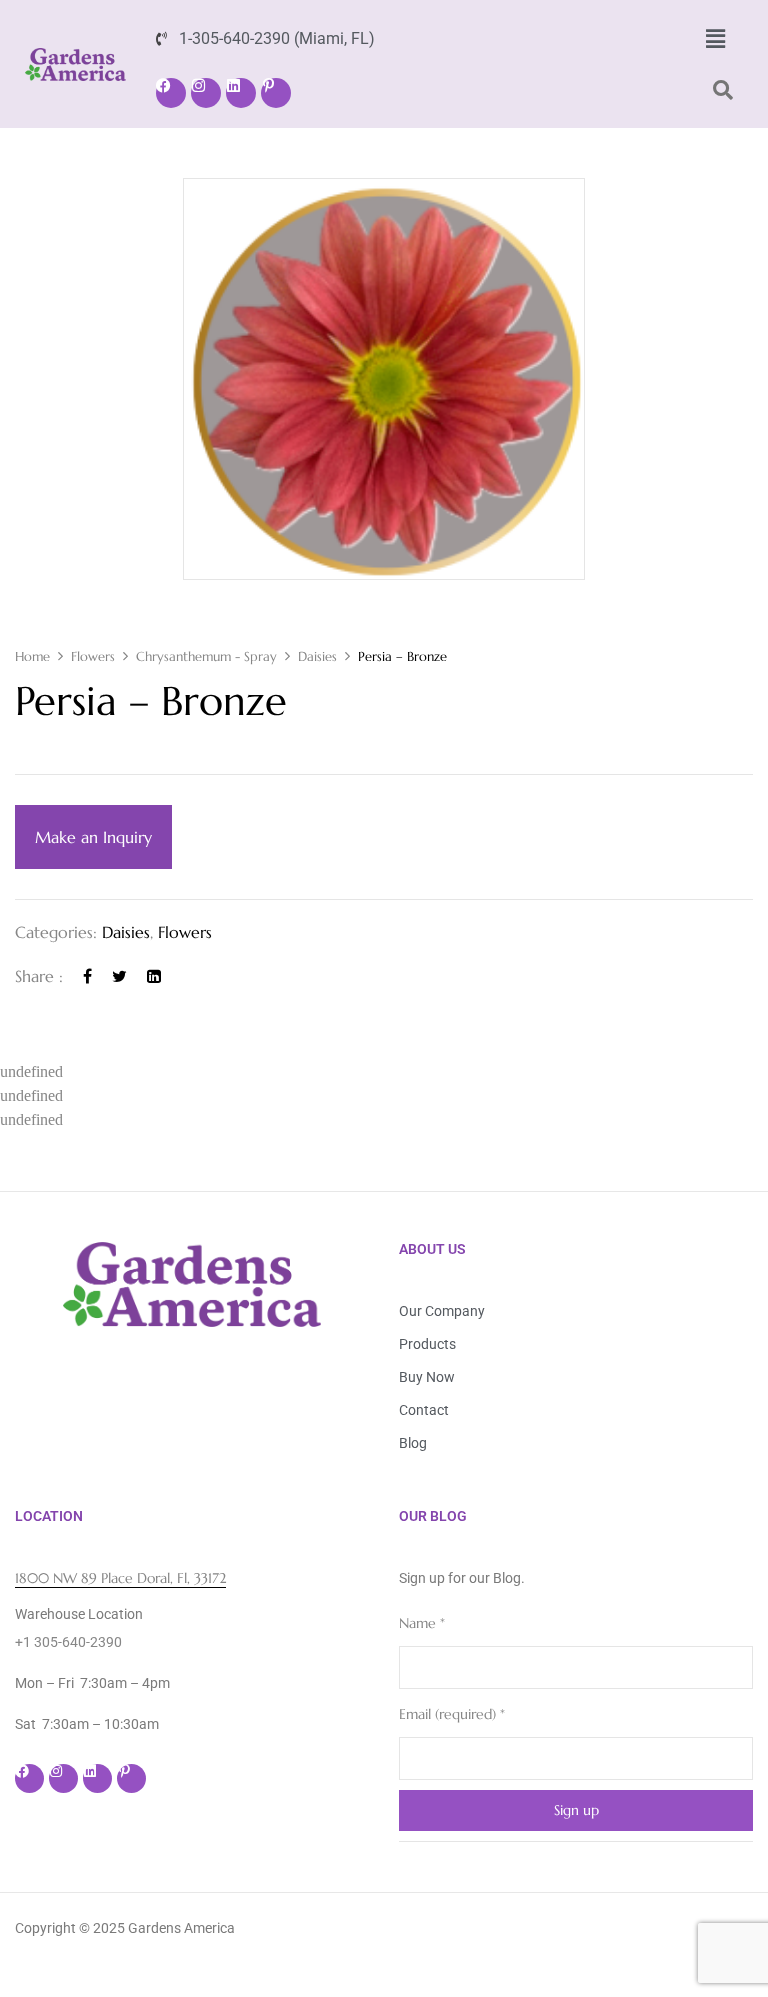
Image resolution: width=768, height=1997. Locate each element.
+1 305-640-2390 (68, 1642)
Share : (39, 976)
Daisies (317, 656)
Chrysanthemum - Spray (206, 656)
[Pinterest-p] (276, 93)
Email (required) (452, 1714)
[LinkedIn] (154, 976)
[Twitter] (119, 976)
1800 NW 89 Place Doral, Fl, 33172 (120, 1578)
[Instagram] (206, 93)
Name (422, 1623)
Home (32, 656)
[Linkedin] (241, 93)
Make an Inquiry (93, 837)
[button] (715, 39)
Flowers (93, 656)
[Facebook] (171, 93)
